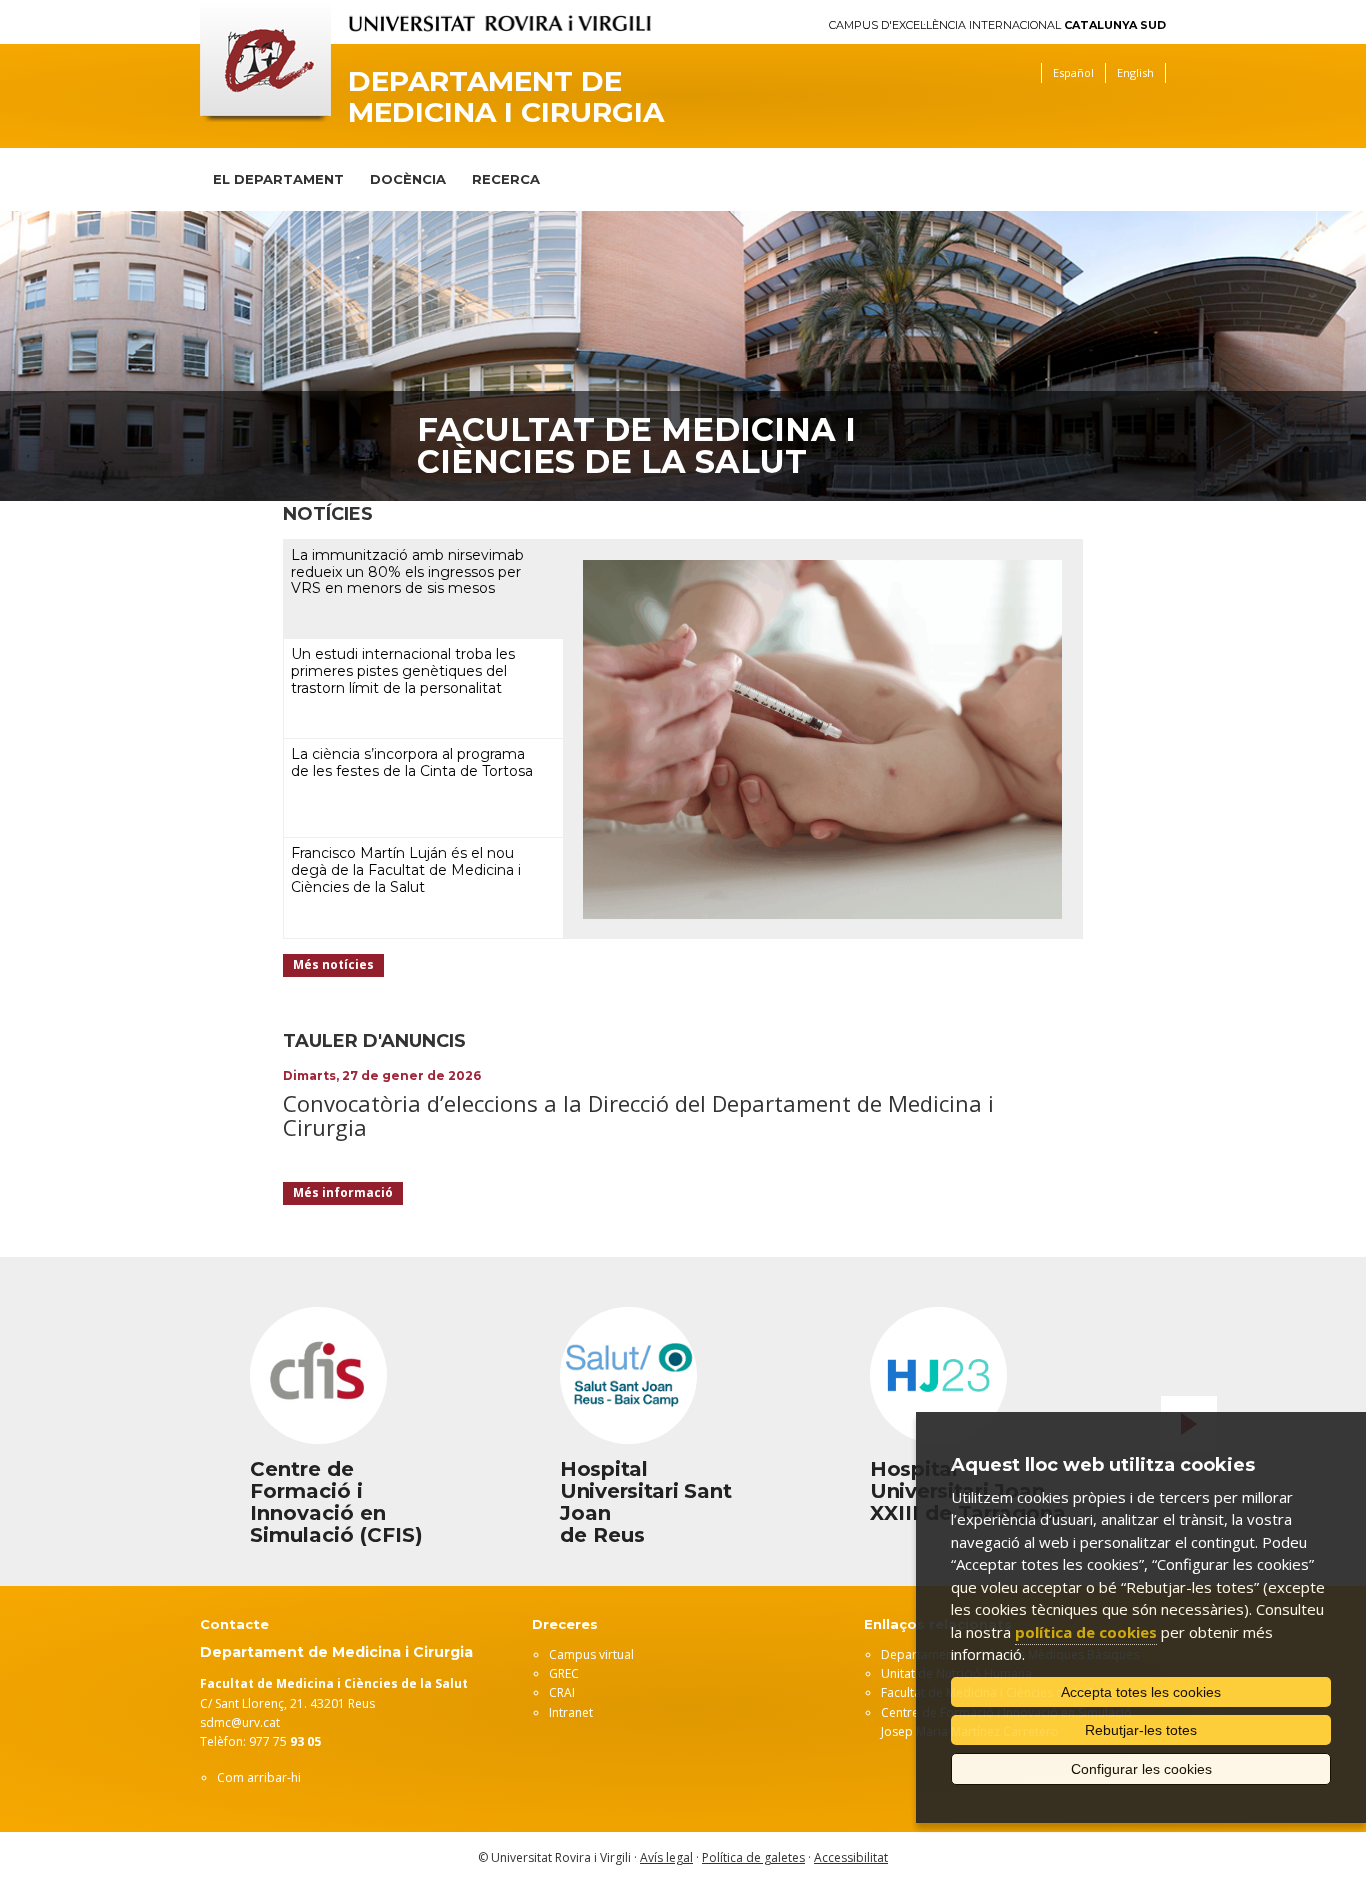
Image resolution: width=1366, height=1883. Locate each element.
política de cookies (1086, 1632)
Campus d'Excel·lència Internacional (997, 25)
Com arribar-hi (259, 1777)
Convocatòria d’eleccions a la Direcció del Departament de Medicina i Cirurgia (638, 1115)
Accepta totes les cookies (1141, 1692)
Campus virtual (591, 1654)
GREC (564, 1673)
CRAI (562, 1692)
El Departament (278, 179)
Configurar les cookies (1141, 1769)
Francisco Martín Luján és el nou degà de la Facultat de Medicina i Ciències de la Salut (406, 870)
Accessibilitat (851, 1857)
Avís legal (666, 1857)
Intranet (571, 1712)
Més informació (343, 1192)
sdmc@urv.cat (240, 1722)
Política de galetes (753, 1857)
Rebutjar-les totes (1141, 1730)
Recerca (506, 179)
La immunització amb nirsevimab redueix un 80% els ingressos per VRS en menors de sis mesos (407, 572)
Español (1073, 72)
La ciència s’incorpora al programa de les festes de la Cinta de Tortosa (412, 762)
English (1135, 72)
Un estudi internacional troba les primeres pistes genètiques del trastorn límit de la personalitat (403, 671)
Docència (408, 179)
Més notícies (333, 964)
